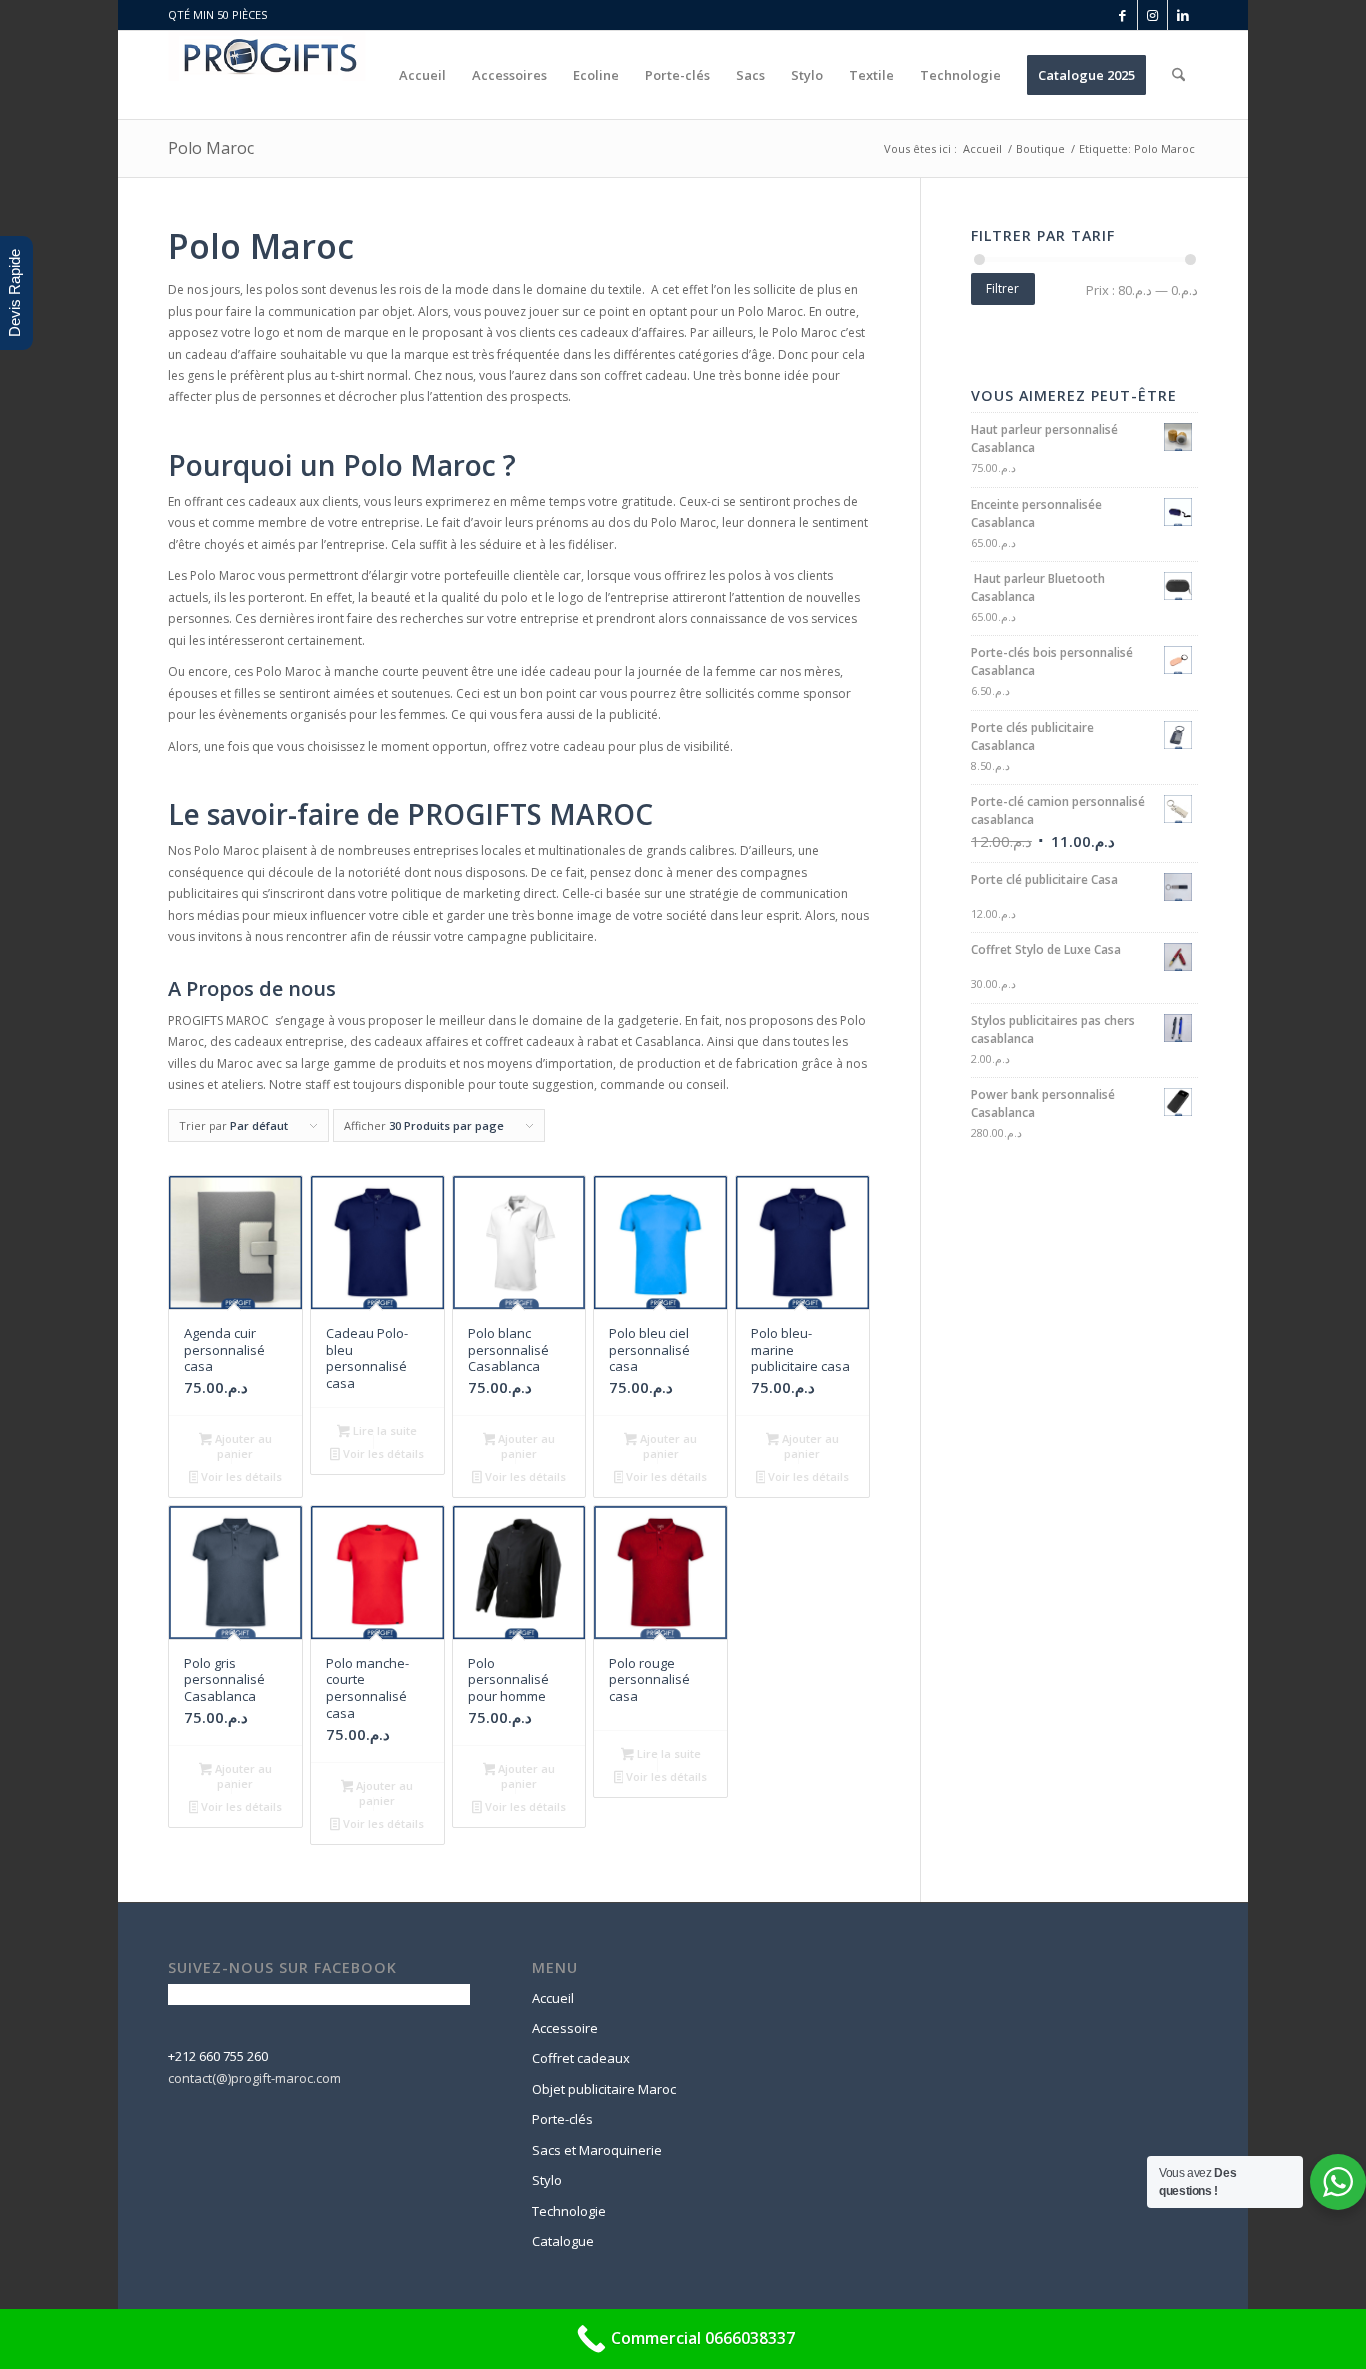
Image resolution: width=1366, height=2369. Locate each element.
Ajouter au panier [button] (242, 1446)
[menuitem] (422, 75)
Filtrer (1002, 288)
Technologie (569, 2211)
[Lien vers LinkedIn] (1183, 15)
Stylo (547, 2180)
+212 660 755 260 (218, 2056)
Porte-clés (562, 2119)
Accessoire (565, 2028)
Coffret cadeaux (581, 2058)
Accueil (553, 1998)
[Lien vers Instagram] (1152, 15)
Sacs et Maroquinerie (597, 2150)
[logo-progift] (267, 75)
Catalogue (563, 2241)
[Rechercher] (1178, 75)
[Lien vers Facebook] (1122, 15)
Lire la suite (383, 1430)
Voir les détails (240, 1476)
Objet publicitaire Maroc (604, 2089)
